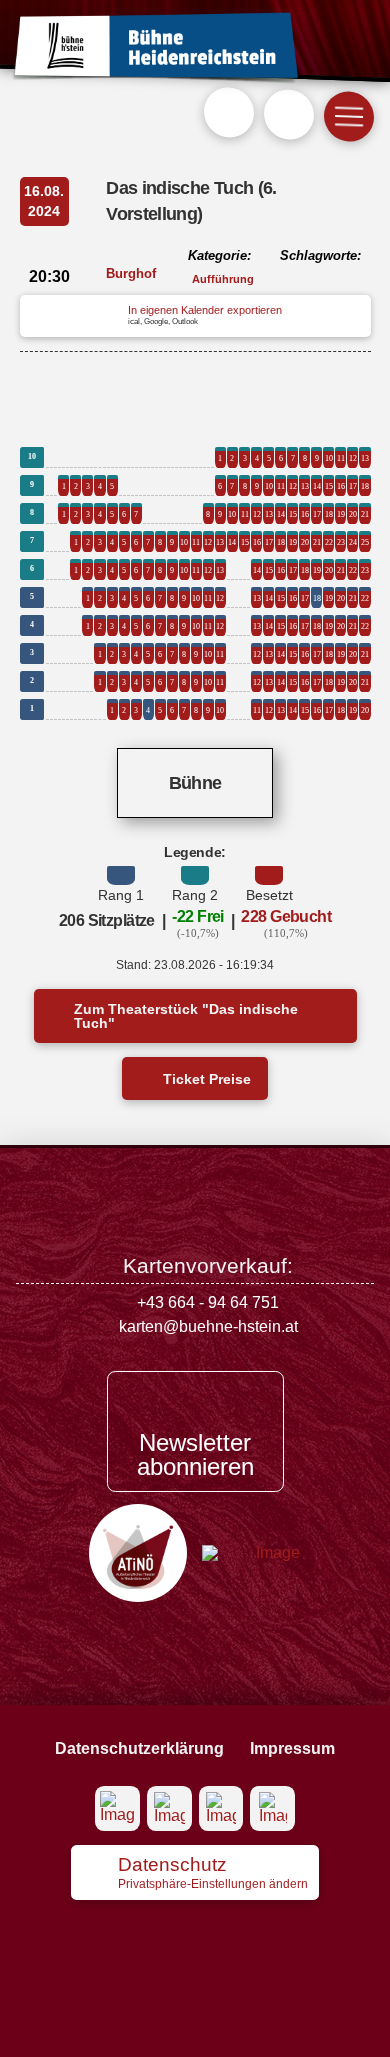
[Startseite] (155, 48)
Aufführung (223, 279)
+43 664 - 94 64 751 (208, 1302)
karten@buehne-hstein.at (208, 1326)
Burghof (131, 274)
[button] (229, 112)
